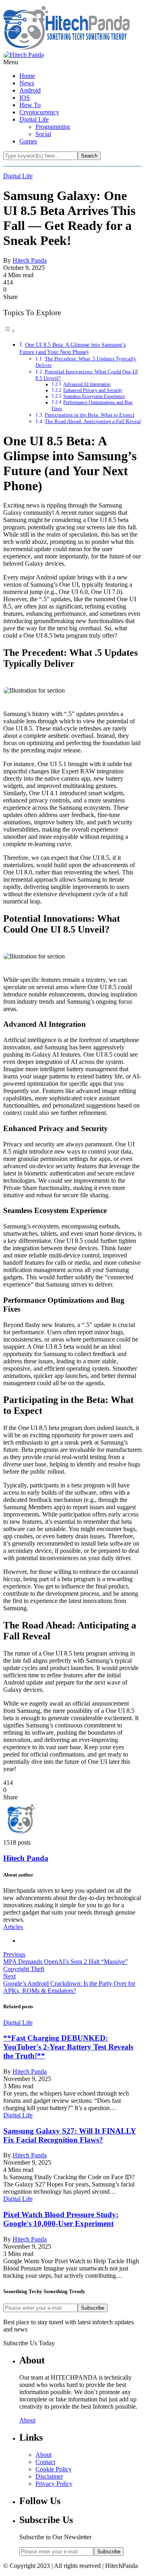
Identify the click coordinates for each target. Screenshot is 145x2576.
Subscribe (93, 2308)
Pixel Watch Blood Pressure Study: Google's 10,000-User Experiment (61, 2219)
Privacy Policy (54, 2484)
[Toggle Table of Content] (9, 331)
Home (27, 76)
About (27, 2420)
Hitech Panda (30, 260)
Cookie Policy (54, 2469)
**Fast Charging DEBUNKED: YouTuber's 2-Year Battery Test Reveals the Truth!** (68, 2047)
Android (30, 90)
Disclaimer (49, 2476)
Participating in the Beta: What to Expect (90, 415)
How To (30, 105)
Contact (45, 2462)
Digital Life (34, 119)
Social (43, 134)
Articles (13, 1927)
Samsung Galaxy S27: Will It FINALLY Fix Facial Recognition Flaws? (70, 2135)
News (27, 83)
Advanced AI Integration (87, 384)
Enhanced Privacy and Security (93, 391)
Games (28, 141)
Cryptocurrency (39, 112)
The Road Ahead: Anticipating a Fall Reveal (93, 421)
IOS (25, 98)
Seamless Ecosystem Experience (94, 397)
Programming (53, 127)
